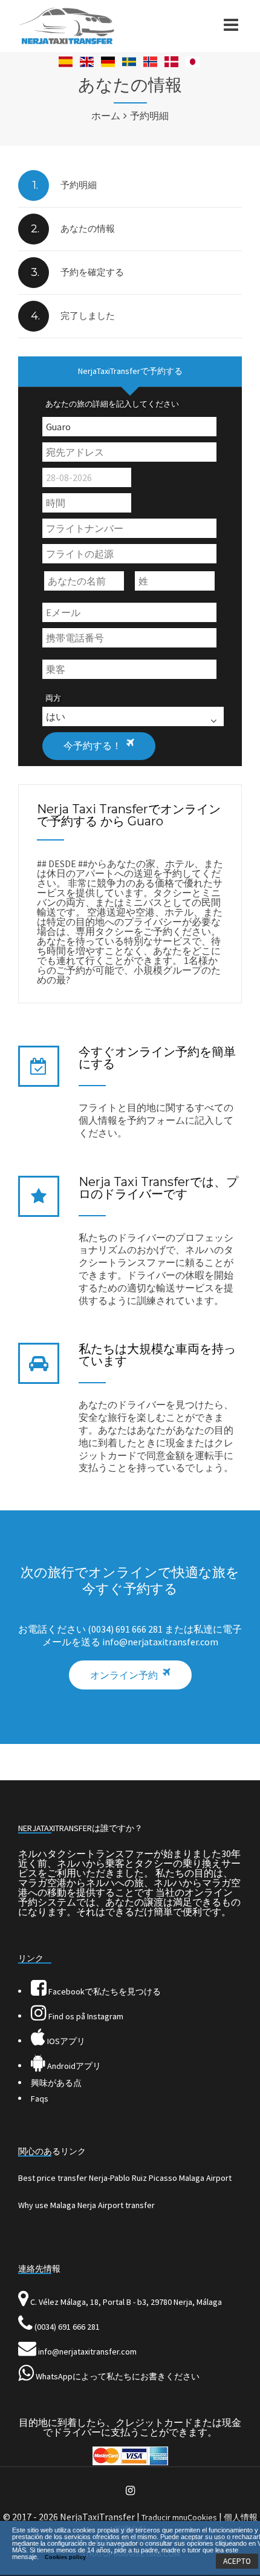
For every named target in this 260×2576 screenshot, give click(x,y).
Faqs (40, 2099)
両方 (53, 698)
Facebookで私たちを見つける (104, 1991)
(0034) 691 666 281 (67, 2327)
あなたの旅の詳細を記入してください (112, 404)
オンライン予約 (124, 1675)
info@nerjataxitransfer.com (87, 2352)
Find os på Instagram (85, 2016)
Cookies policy (65, 2557)
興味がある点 (56, 2083)
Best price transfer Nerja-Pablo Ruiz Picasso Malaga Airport (125, 2178)
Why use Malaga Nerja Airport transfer (86, 2205)
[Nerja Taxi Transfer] (67, 41)
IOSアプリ (65, 2041)
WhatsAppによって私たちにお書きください (118, 2376)
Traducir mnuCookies (179, 2517)
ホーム (106, 116)
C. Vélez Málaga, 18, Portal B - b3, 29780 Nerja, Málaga (126, 2302)
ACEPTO (237, 2561)
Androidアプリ (73, 2066)
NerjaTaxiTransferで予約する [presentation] (130, 371)
